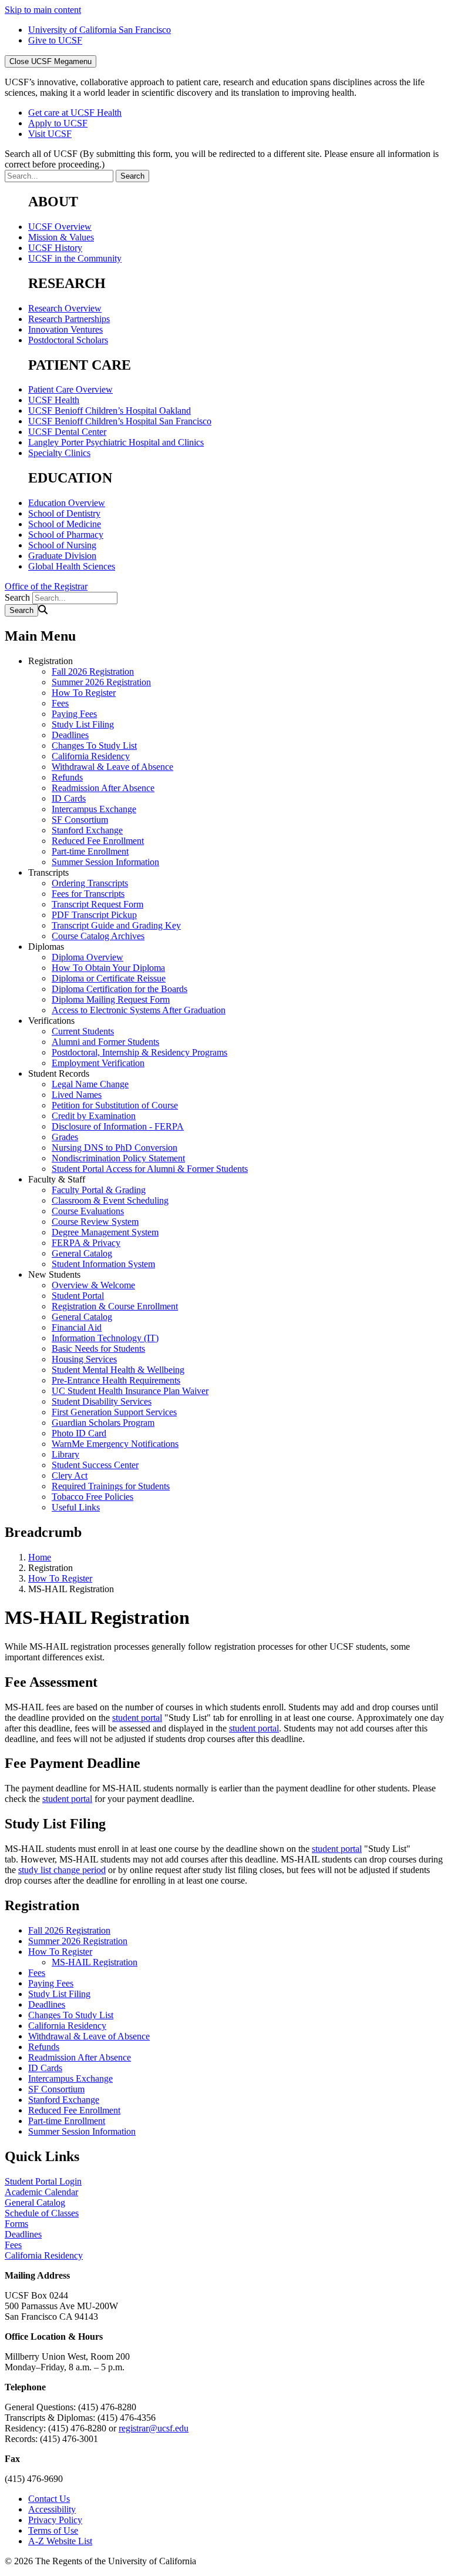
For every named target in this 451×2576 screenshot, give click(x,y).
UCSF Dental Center (67, 432)
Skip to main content (43, 10)
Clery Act (70, 1475)
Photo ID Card (79, 1433)
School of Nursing (62, 545)
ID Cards (69, 798)
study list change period (62, 1870)
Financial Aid (77, 1327)
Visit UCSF (50, 134)
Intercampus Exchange (94, 809)
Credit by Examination (94, 1116)
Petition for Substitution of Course (115, 1105)
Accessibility (52, 2509)
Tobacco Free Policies (92, 1497)
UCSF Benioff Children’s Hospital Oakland (110, 411)
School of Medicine (65, 524)
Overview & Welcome (93, 1285)
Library (65, 1454)
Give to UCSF (55, 40)
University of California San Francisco (100, 30)
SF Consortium (80, 820)
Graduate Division (62, 556)
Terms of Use (53, 2530)
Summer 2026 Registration (101, 682)
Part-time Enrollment (90, 851)
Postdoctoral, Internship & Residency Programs (139, 1052)
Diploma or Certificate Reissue (109, 978)
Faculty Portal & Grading (99, 1190)
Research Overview (65, 308)
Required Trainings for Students (111, 1486)
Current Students (83, 1031)
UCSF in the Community (75, 258)
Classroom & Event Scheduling (110, 1200)
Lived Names (77, 1095)
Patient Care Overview (70, 389)
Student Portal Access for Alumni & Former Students (150, 1169)
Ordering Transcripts (90, 883)
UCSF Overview (60, 227)
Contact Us (49, 2499)
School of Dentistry (64, 513)
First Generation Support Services (114, 1412)
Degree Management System (105, 1232)
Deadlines (70, 735)
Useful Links (76, 1507)
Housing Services (84, 1359)
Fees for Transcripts (88, 894)
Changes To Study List (94, 746)
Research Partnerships (69, 319)
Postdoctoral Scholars (68, 340)
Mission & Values (61, 237)
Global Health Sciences (72, 566)
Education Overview (67, 503)
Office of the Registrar (46, 586)
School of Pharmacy (66, 535)
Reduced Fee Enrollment (98, 841)
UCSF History (55, 248)
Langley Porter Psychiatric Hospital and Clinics (116, 442)
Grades (65, 1137)
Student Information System (103, 1264)
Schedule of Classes (42, 2213)
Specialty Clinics (59, 453)
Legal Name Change (90, 1084)
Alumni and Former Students (105, 1042)
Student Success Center (95, 1465)
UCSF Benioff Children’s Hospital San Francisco (120, 421)
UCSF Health (54, 400)
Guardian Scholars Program (103, 1423)
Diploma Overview (87, 957)
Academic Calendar (41, 2192)
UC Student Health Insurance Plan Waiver (130, 1391)
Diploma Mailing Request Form (111, 999)
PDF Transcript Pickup (94, 915)
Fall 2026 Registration (93, 671)
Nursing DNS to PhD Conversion (115, 1148)
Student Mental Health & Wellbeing (118, 1370)
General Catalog (82, 1253)
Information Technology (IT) (105, 1338)
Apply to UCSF (58, 123)
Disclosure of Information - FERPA (118, 1126)
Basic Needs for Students (98, 1349)
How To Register (84, 693)
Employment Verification (98, 1063)
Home (40, 1557)
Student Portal (78, 1296)
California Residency (91, 756)
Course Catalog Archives (98, 936)
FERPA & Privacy (86, 1243)
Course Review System (95, 1222)
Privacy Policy (55, 2520)
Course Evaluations (88, 1211)
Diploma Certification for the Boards (120, 989)
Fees (60, 703)
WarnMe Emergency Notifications (115, 1444)
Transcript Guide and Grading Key (116, 925)
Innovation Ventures (65, 329)
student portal (137, 1718)
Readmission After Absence (103, 788)
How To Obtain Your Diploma (108, 968)
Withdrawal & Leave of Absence (112, 767)
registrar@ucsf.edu (154, 2428)
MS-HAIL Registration (95, 1962)
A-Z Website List (60, 2541)
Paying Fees (74, 714)
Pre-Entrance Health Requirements (116, 1380)
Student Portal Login (43, 2181)
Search (17, 597)
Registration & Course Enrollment (115, 1306)
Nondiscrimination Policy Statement (118, 1158)
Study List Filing (83, 724)
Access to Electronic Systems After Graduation (139, 1010)
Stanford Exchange (87, 830)
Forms (16, 2224)
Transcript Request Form (97, 904)
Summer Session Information (105, 862)
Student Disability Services (102, 1401)
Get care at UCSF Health (75, 113)
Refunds (67, 777)
